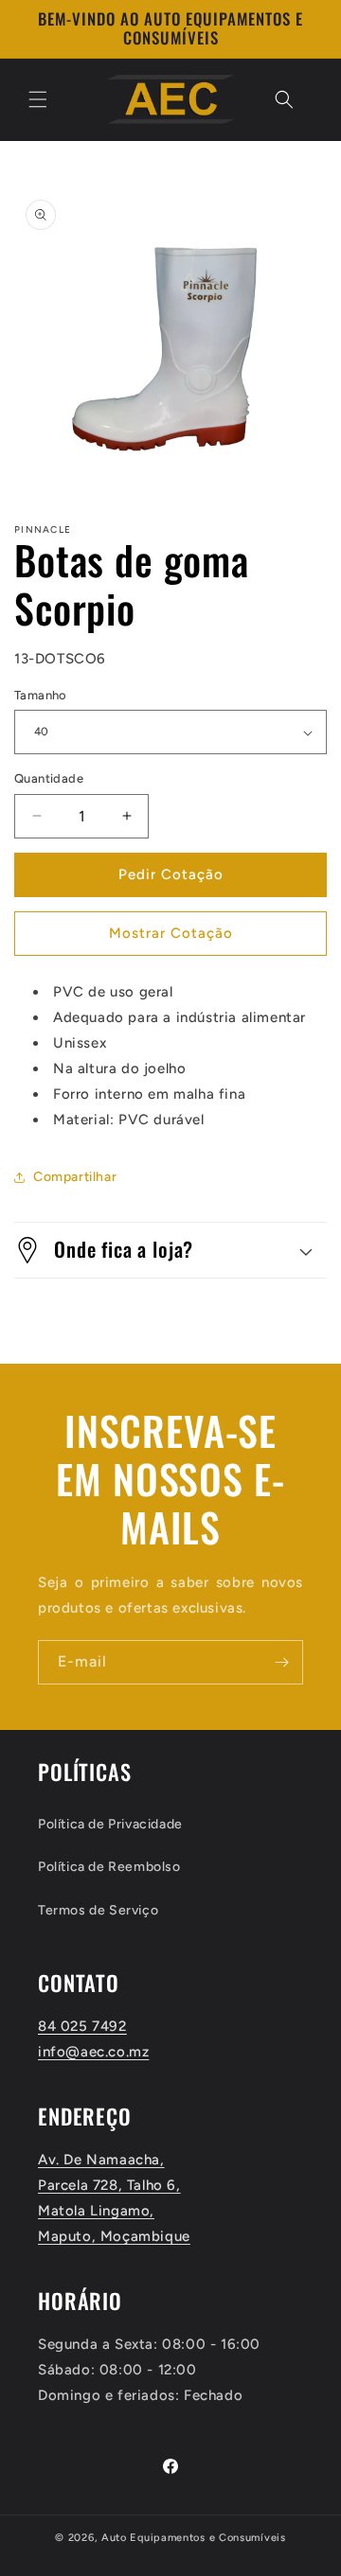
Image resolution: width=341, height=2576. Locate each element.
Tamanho (41, 695)
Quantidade (49, 778)
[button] (38, 99)
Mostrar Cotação (171, 933)
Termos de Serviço (98, 1910)
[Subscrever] (281, 1662)
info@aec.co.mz (93, 2052)
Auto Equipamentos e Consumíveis (194, 2538)
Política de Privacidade (110, 1824)
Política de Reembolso (109, 1867)
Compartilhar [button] (75, 1177)
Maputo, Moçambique (114, 2236)
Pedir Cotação (171, 874)
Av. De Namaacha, (101, 2160)
